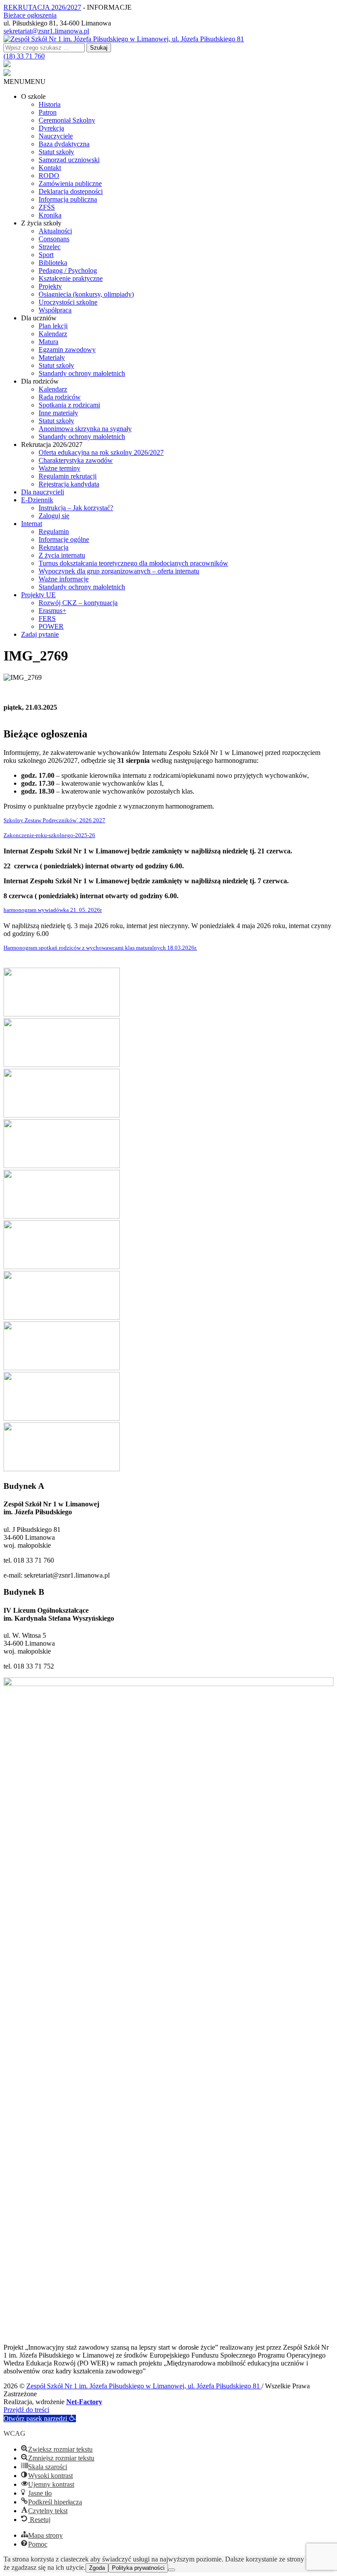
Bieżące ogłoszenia (30, 15)
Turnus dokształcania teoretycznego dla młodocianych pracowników (133, 563)
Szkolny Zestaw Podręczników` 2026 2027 (54, 820)
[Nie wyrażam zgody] (172, 2570)
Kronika (50, 215)
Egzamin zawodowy (67, 350)
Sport (46, 255)
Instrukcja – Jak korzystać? (76, 508)
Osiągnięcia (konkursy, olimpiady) (86, 294)
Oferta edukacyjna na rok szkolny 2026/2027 (101, 452)
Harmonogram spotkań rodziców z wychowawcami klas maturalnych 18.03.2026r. (100, 948)
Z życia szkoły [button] (41, 223)
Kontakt (50, 168)
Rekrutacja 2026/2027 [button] (52, 444)
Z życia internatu (62, 555)
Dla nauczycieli (43, 492)
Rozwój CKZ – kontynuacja (78, 603)
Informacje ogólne (64, 539)
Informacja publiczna (68, 199)
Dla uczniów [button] (39, 318)
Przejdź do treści (26, 2410)
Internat (32, 524)
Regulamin (54, 532)
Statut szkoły (56, 152)
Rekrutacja (54, 547)
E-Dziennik (37, 500)
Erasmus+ (52, 611)
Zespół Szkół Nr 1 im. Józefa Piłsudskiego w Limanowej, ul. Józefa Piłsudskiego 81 (144, 2386)
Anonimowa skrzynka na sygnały (85, 429)
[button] (25, 82)
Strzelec (50, 247)
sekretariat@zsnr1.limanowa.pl (46, 31)
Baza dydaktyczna (64, 144)
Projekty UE (38, 595)
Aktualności (55, 231)
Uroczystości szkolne (68, 302)
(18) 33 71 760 (24, 56)
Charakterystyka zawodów (76, 460)
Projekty (50, 286)
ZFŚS (47, 207)
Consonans (54, 239)
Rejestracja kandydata (69, 484)
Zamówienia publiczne (70, 183)
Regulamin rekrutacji (68, 476)
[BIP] (7, 65)
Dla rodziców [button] (40, 381)
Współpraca (55, 310)
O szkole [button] (33, 96)
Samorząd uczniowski (69, 160)
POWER (51, 626)
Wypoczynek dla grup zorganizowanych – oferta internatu (119, 571)
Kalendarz (53, 334)
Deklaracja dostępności (71, 191)
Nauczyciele (56, 136)
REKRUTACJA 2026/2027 (42, 7)
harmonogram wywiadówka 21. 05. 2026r (53, 910)
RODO (49, 176)
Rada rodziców (60, 397)
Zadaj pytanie (40, 634)
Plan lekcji (53, 326)
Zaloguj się (54, 516)
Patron (48, 112)
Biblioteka (53, 263)
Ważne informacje (64, 579)
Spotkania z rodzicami (69, 405)
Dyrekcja (51, 128)
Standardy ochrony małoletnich (82, 373)
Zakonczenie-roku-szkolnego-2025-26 (49, 835)
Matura (48, 342)
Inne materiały (58, 413)
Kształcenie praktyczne (71, 278)
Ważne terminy (59, 468)
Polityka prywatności (138, 2568)
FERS (47, 619)
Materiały (52, 357)
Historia (50, 104)
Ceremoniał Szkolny (67, 120)
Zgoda (97, 2568)
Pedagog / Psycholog (68, 270)
